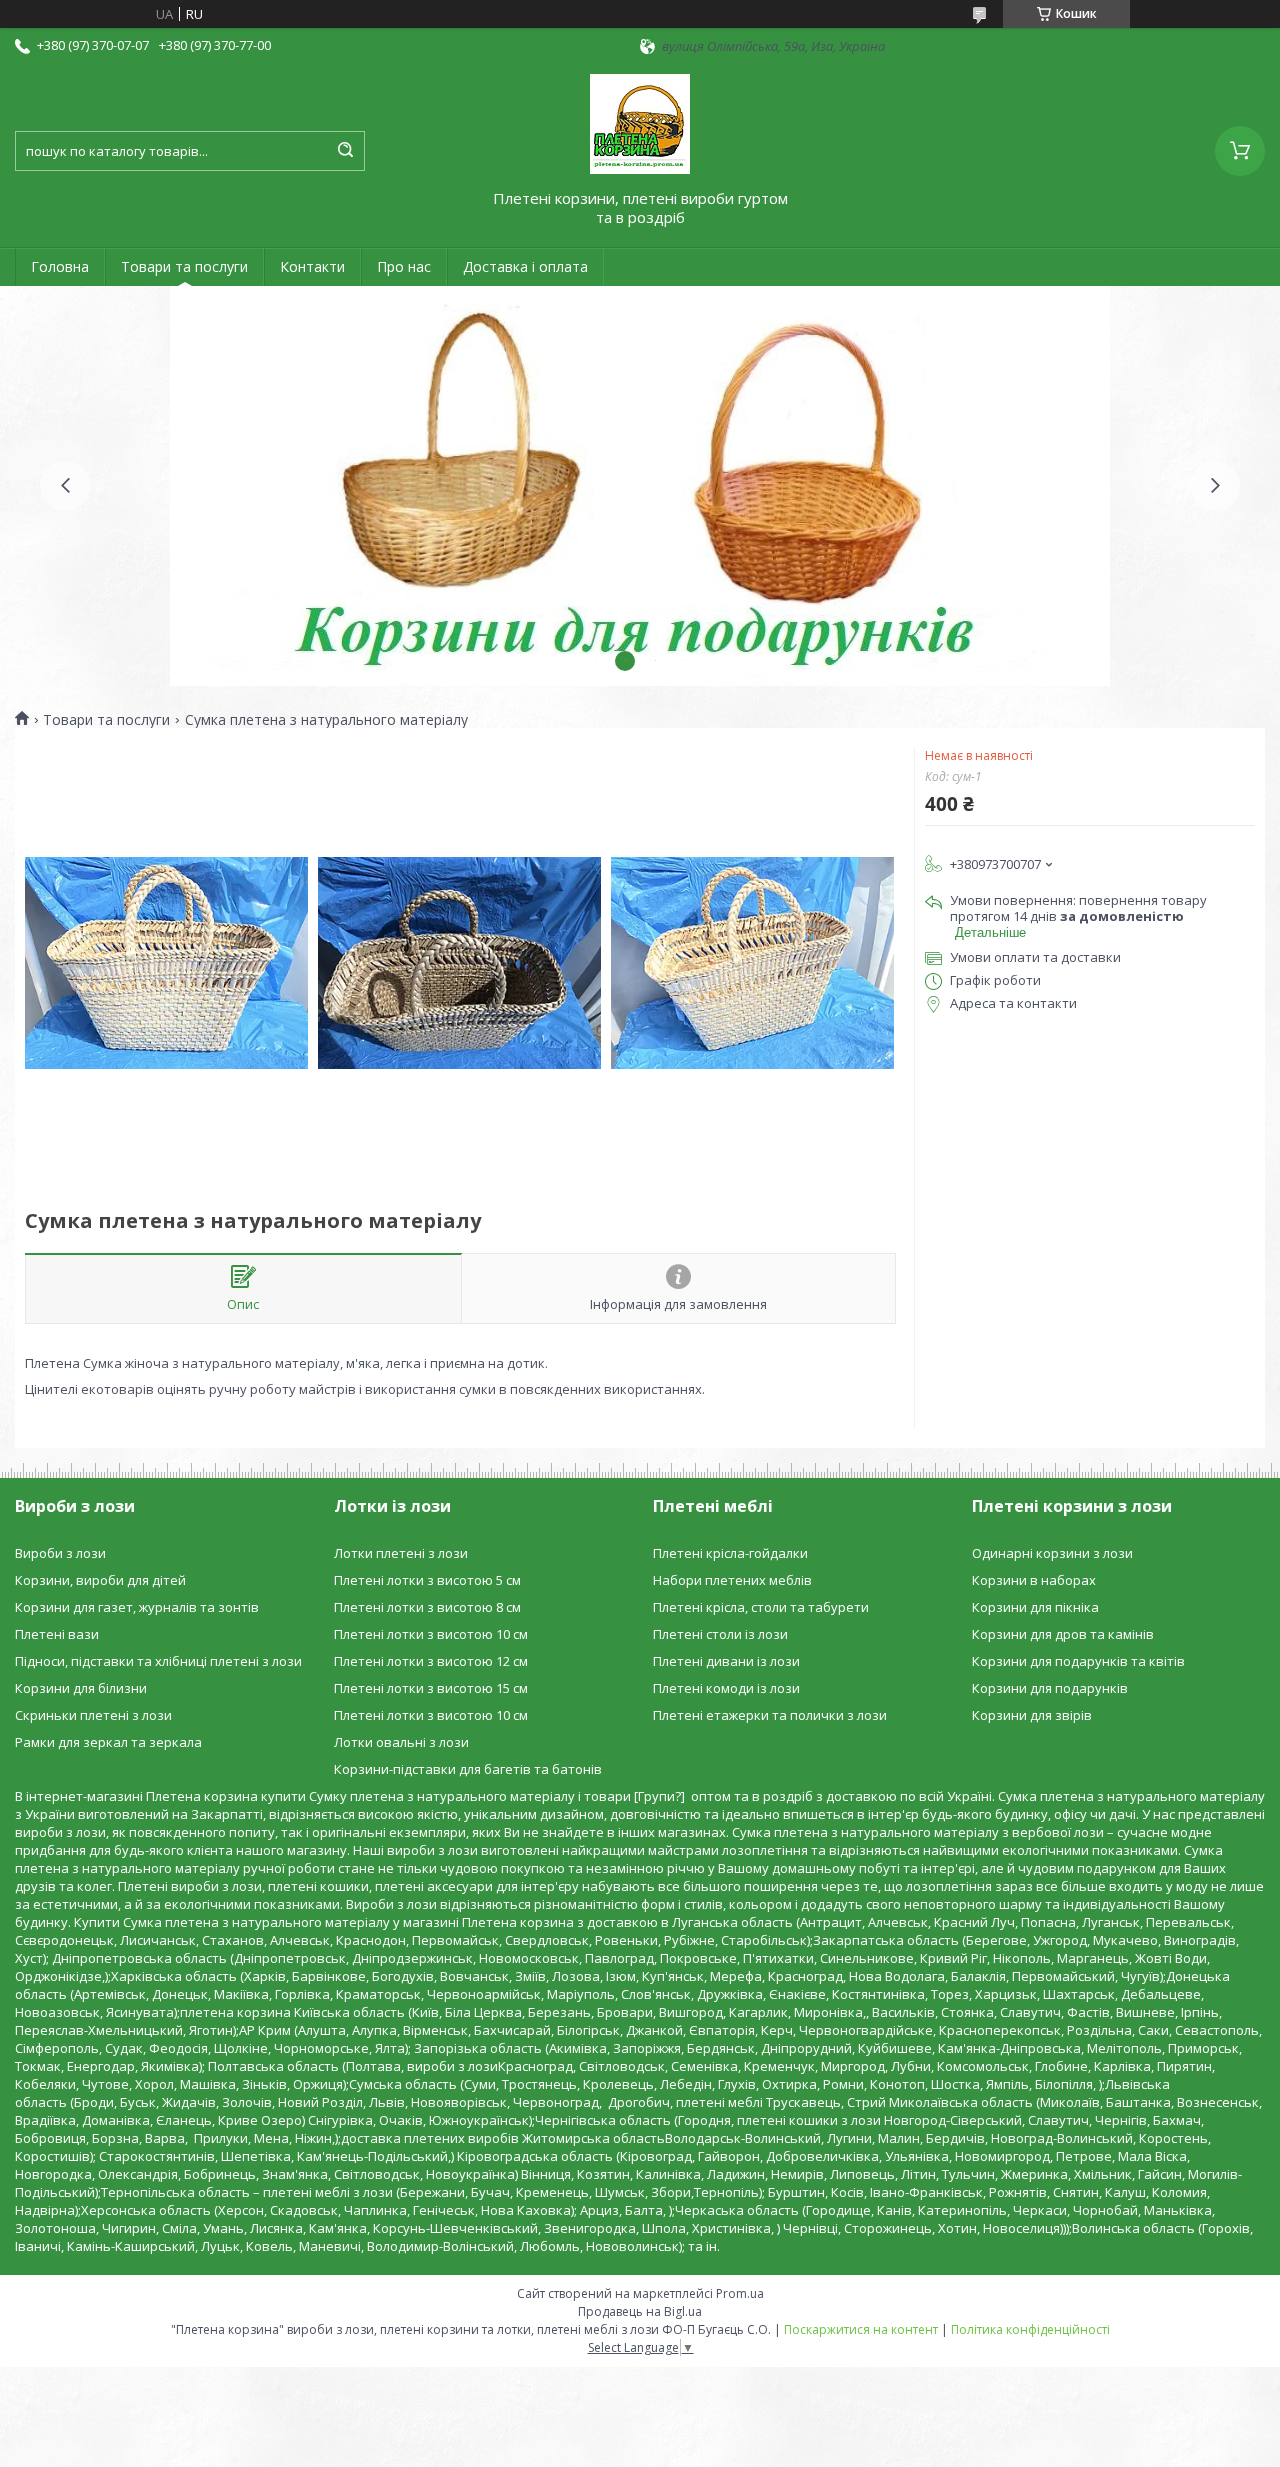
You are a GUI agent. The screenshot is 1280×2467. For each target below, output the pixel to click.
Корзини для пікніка (1035, 1607)
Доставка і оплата (525, 266)
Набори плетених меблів (732, 1580)
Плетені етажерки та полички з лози (770, 1715)
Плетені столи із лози (720, 1634)
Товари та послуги (184, 266)
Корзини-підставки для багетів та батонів (468, 1769)
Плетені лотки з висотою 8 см (427, 1607)
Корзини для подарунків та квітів (1078, 1661)
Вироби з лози (60, 1553)
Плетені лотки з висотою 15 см (431, 1688)
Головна (60, 266)
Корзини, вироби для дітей (100, 1580)
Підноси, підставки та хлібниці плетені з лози (158, 1661)
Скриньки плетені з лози (93, 1715)
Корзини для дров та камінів (1063, 1634)
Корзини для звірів (1032, 1715)
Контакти (312, 266)
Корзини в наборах (1034, 1580)
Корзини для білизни (81, 1688)
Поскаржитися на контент (861, 2329)
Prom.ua (740, 2293)
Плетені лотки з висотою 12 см (431, 1661)
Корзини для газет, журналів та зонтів (137, 1607)
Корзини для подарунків (1050, 1688)
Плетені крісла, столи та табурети (761, 1607)
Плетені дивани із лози (726, 1661)
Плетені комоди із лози (726, 1688)
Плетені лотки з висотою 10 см (431, 1634)
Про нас (404, 266)
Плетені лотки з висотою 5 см (427, 1580)
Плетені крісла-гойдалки (730, 1553)
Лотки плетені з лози (401, 1553)
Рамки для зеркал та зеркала (108, 1742)
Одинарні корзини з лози (1052, 1553)
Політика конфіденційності (1030, 2329)
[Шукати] (345, 151)
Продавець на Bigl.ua (640, 2311)
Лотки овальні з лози (401, 1742)
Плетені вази (57, 1634)
